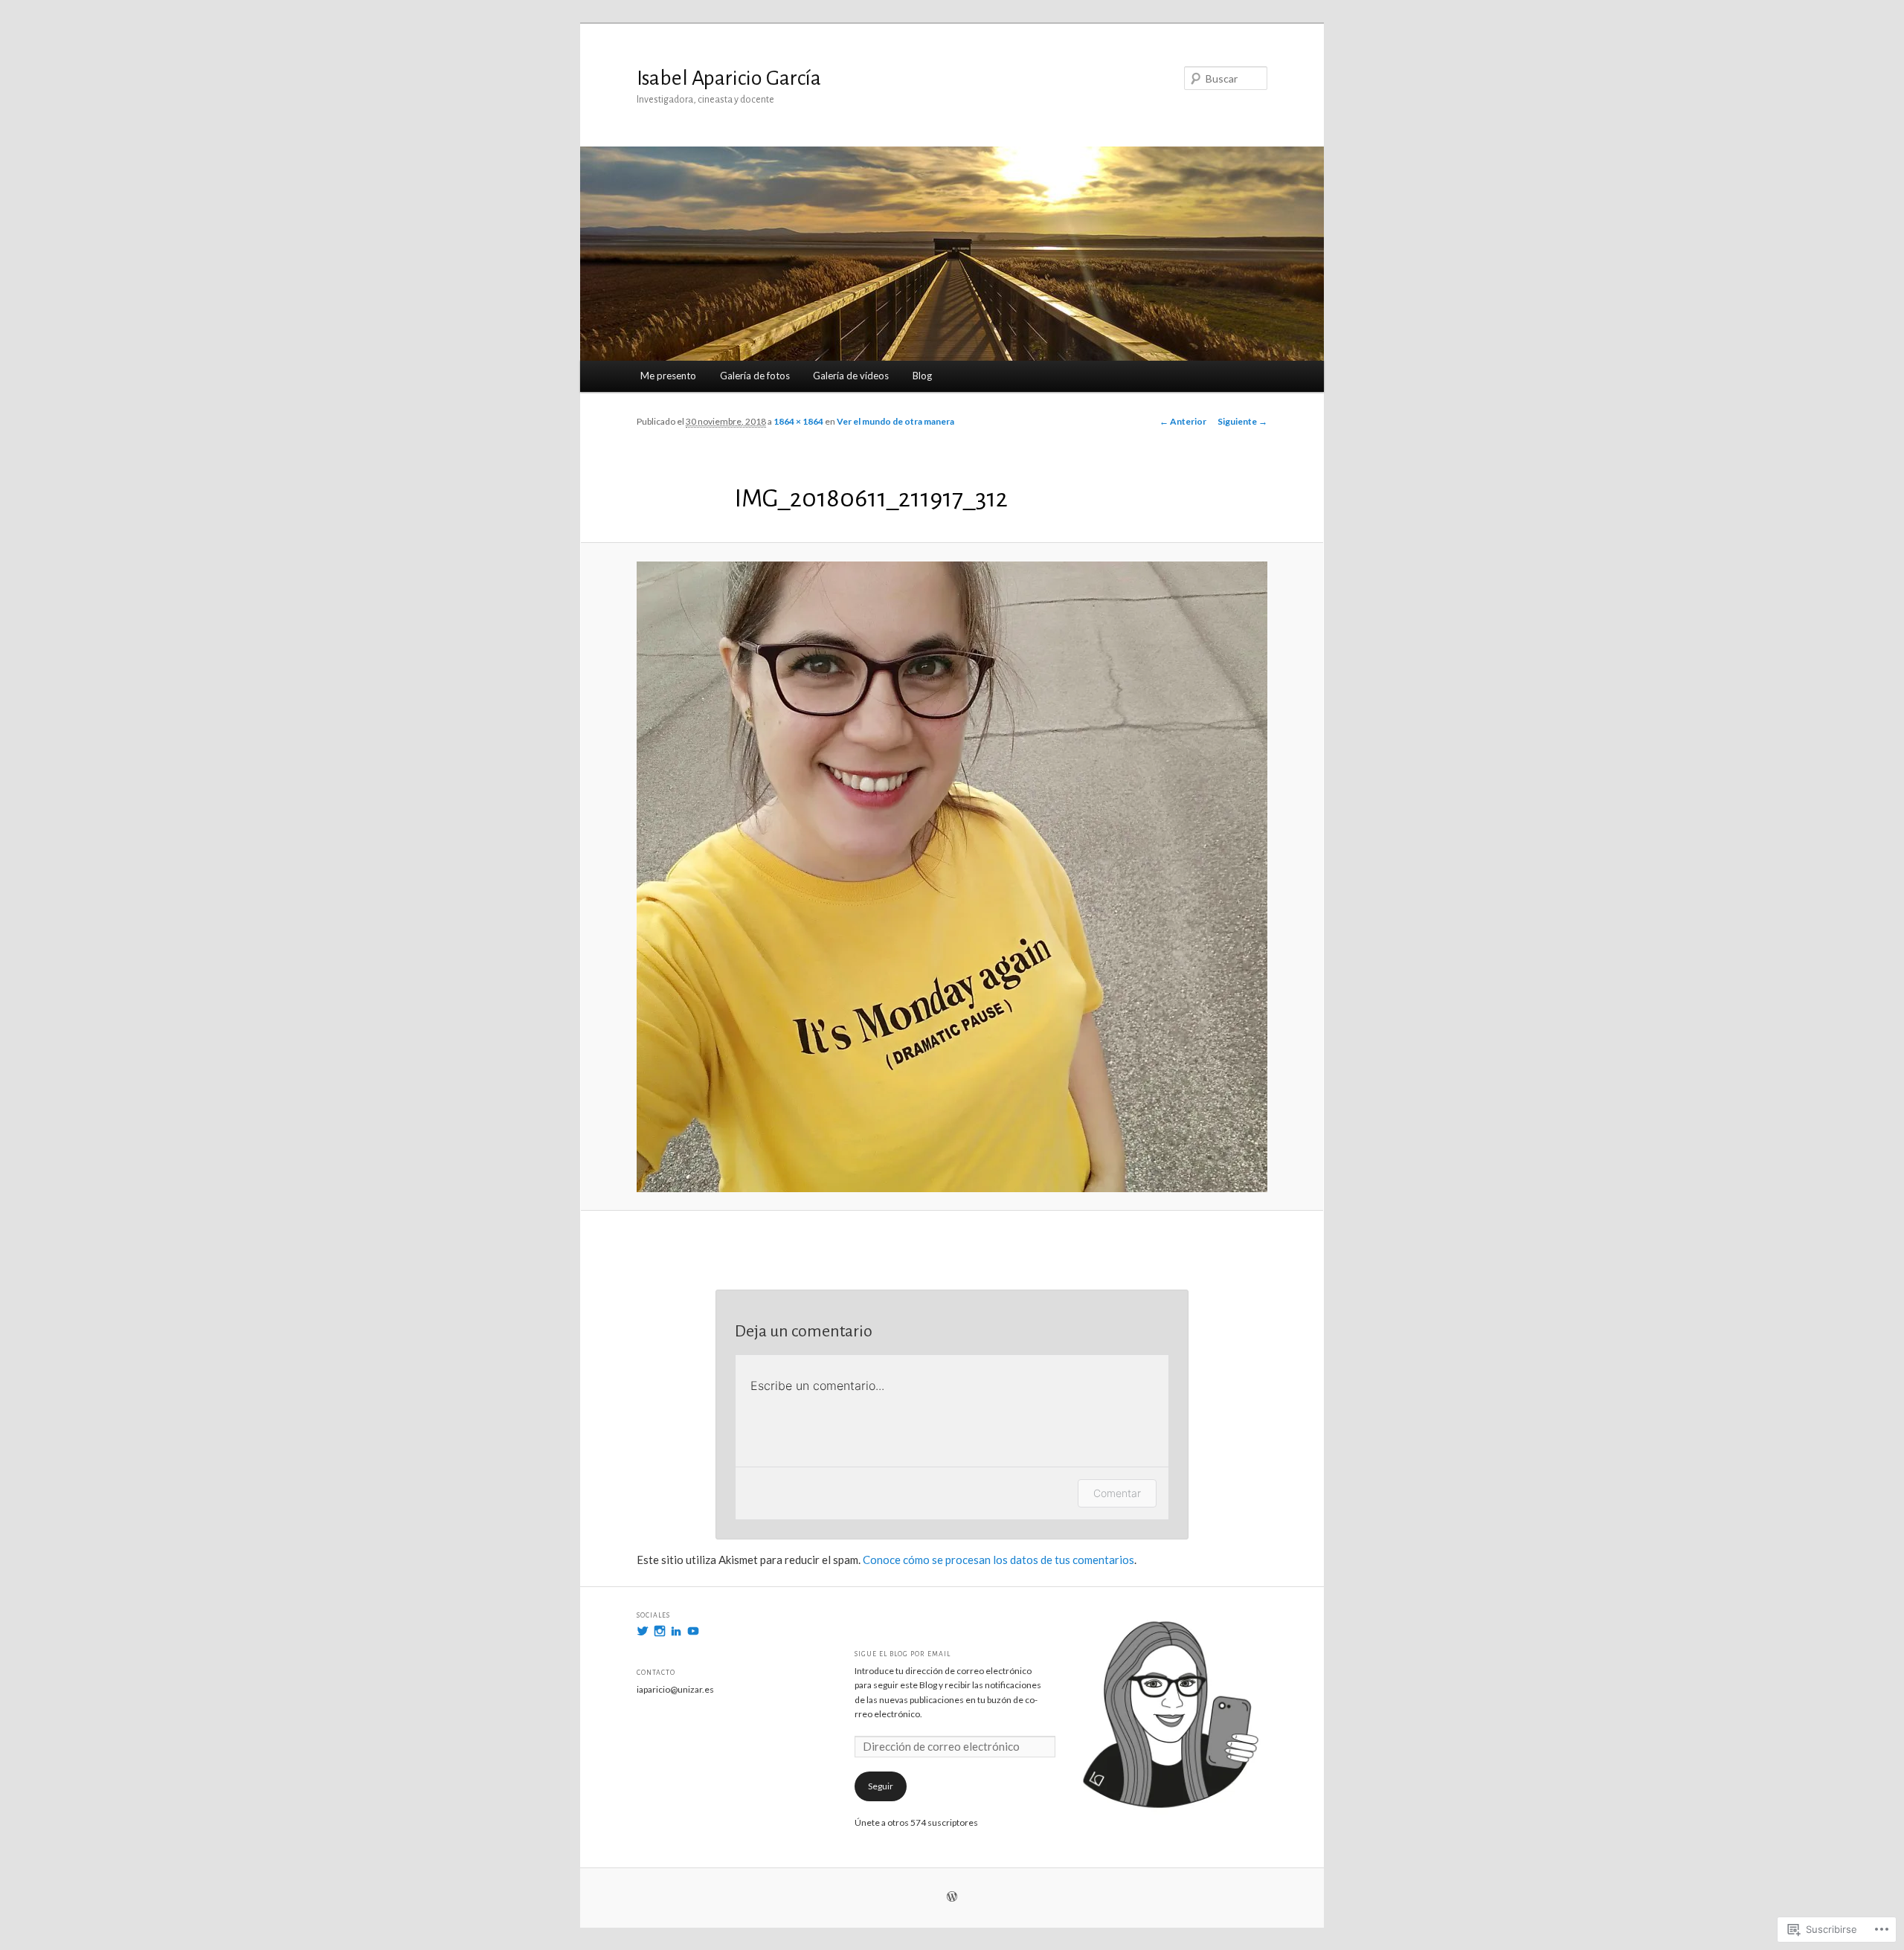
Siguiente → (1242, 421)
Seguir (881, 1786)
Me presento (668, 376)
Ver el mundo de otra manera (895, 421)
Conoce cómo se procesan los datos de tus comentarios (998, 1560)
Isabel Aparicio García (729, 78)
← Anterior (1183, 421)
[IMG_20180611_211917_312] (952, 877)
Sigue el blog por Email (903, 1654)
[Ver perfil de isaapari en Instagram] (660, 1631)
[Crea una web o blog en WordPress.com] (952, 1898)
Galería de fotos (755, 376)
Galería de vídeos (851, 376)
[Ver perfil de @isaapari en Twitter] (643, 1631)
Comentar (1117, 1493)
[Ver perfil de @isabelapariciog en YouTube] (693, 1631)
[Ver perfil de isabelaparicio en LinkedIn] (676, 1631)
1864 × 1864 (798, 421)
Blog (922, 376)
